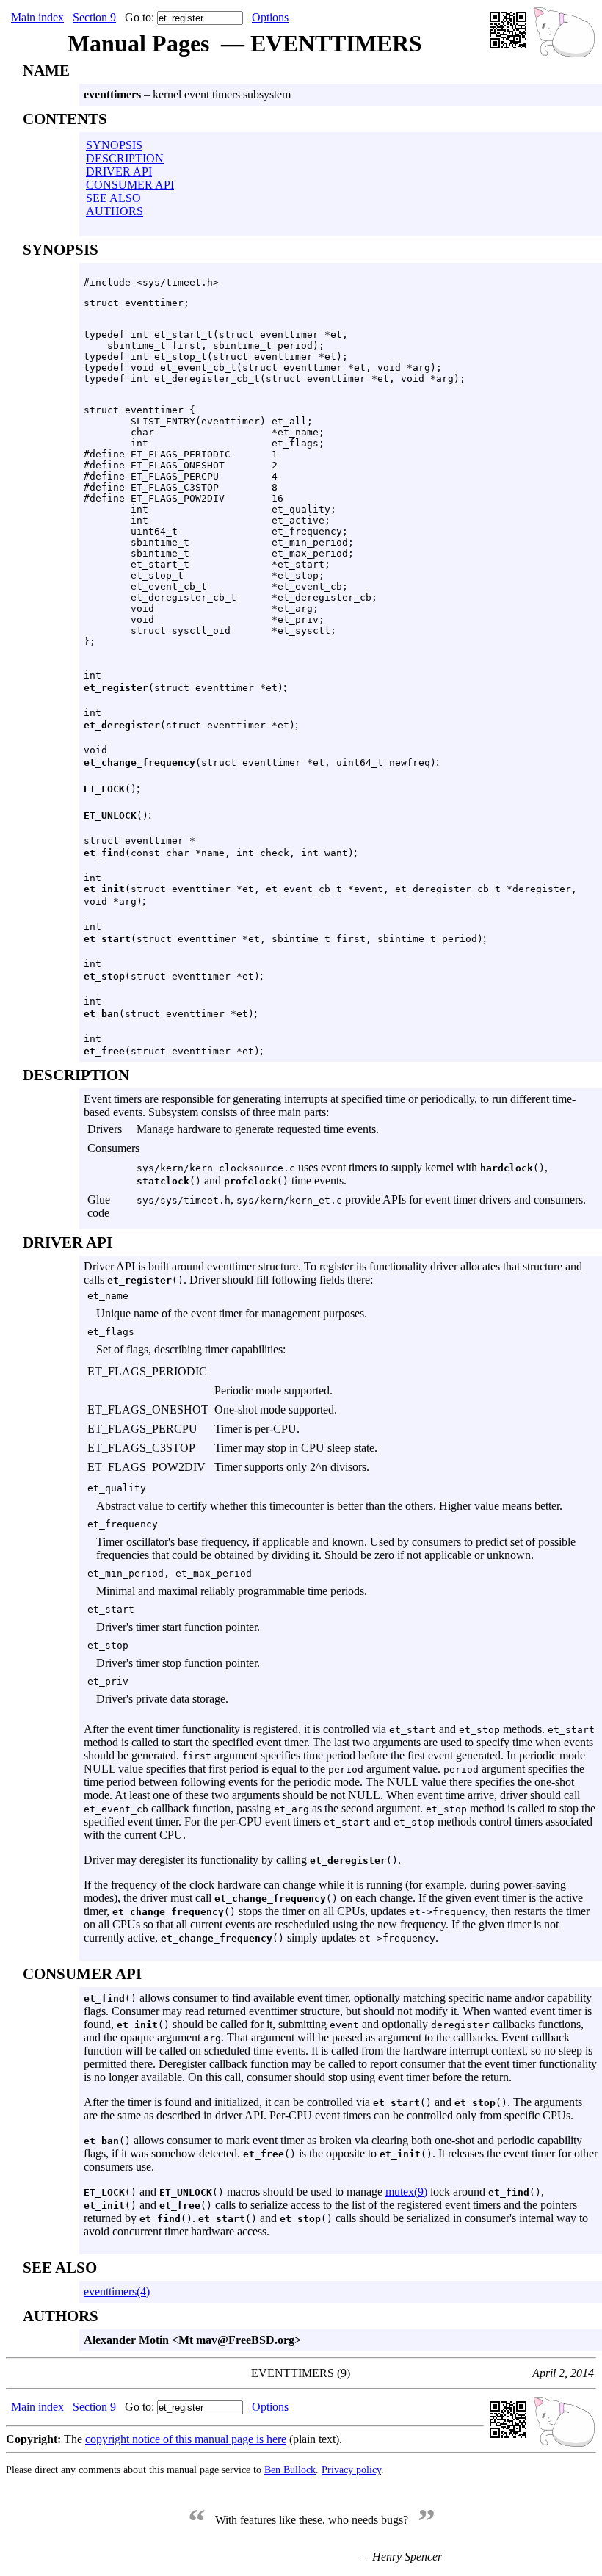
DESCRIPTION (125, 158)
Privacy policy (351, 2470)
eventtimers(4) (117, 2291)
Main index (37, 17)
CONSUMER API (130, 185)
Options (270, 17)
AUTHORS (115, 211)
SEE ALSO (113, 198)
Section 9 (94, 17)
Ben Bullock (290, 2470)
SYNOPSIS (114, 145)
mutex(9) (406, 2192)
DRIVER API (119, 171)
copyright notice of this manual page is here (186, 2439)
